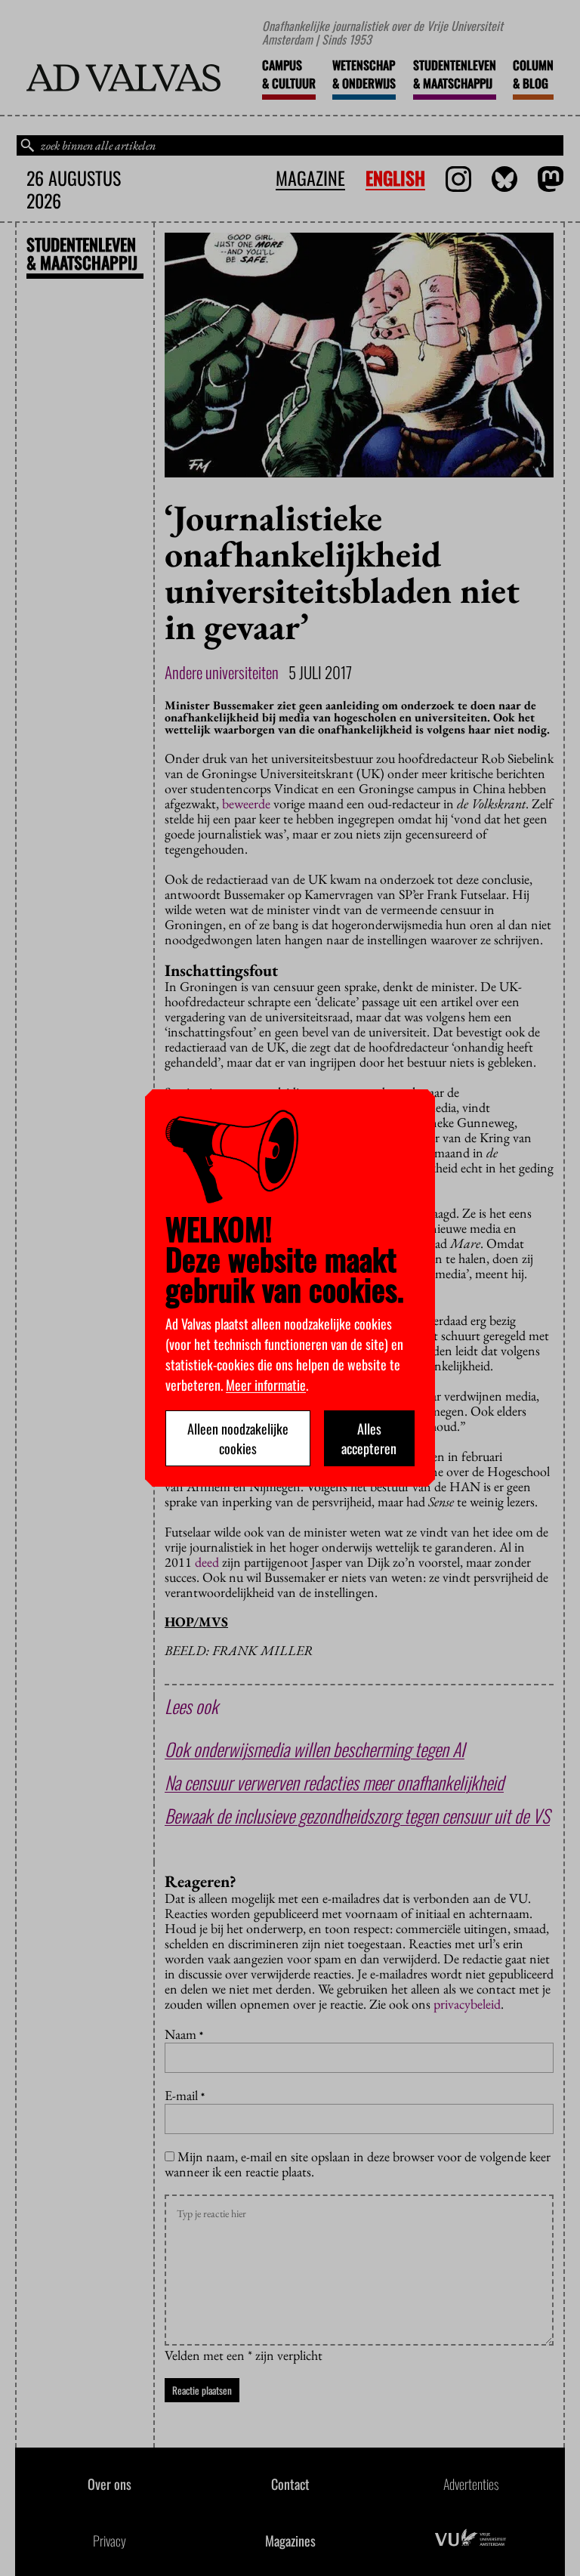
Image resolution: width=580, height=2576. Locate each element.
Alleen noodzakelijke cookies (238, 1438)
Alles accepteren (369, 1438)
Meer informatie (266, 1385)
